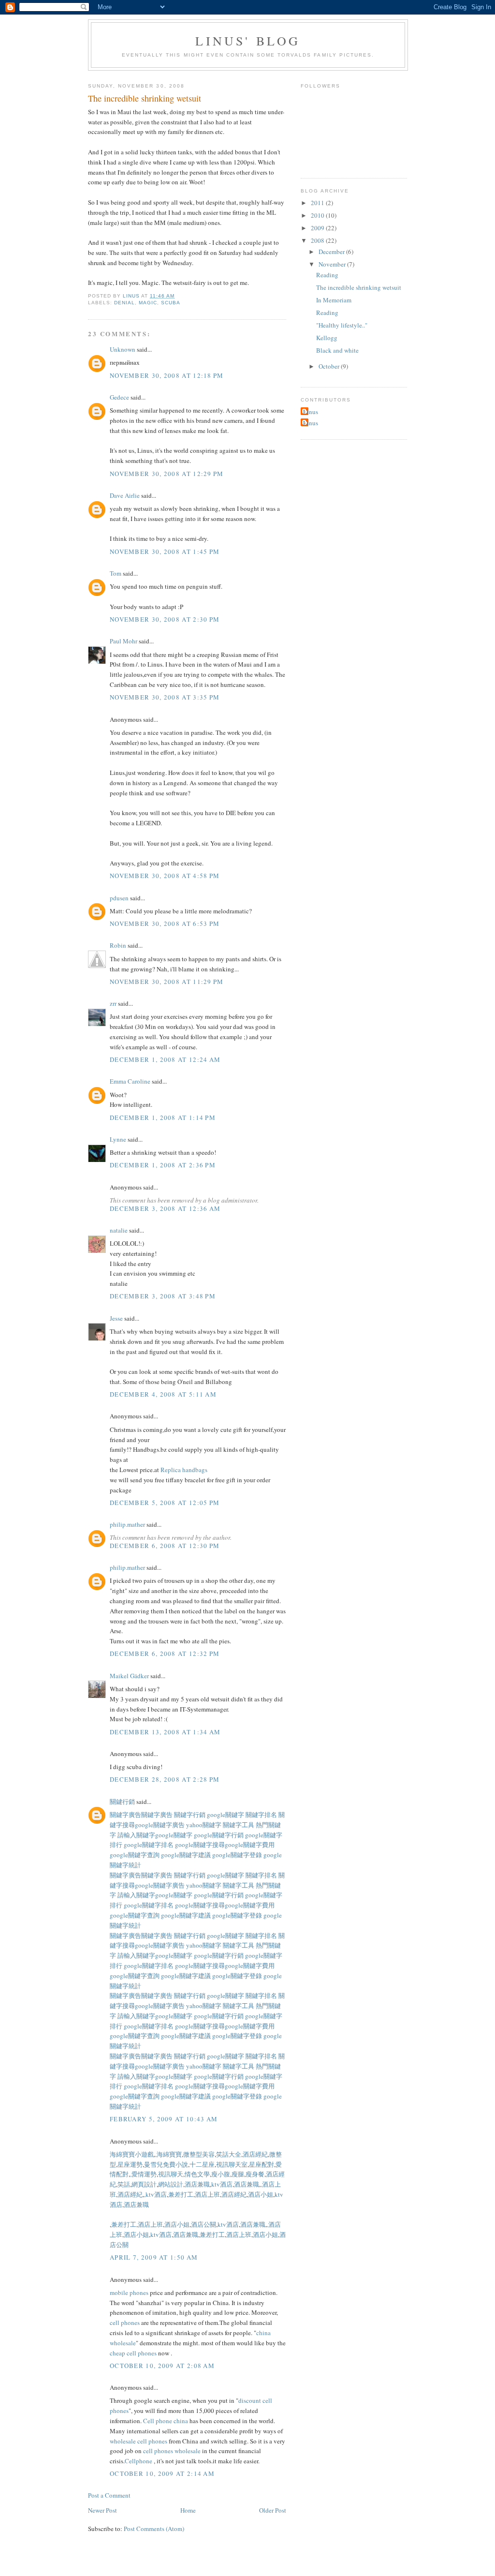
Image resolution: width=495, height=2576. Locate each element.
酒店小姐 (261, 2194)
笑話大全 (229, 2154)
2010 (318, 215)
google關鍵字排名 (149, 1845)
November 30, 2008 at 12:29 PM (167, 474)
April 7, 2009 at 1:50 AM (154, 2257)
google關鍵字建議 (187, 1855)
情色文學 (197, 2174)
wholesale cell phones (138, 2441)
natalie (119, 1230)
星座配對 (262, 2164)
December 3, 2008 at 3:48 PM (163, 1296)
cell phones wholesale (172, 2451)
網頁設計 (144, 2184)
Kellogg (327, 338)
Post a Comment (109, 2495)
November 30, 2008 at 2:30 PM (165, 619)
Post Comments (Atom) (154, 2529)
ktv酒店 (222, 2184)
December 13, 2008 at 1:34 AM (165, 1732)
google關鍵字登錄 (238, 1855)
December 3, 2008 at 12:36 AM (165, 1208)
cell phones (125, 2323)
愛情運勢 (144, 2174)
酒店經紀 (255, 2154)
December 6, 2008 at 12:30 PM (165, 1546)
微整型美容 (199, 2154)
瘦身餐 (255, 2174)
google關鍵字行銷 (219, 1835)
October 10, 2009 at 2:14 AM (162, 2473)
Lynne (118, 1139)
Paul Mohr (124, 641)
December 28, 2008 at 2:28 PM (165, 1779)
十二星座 (202, 2164)
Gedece (119, 397)
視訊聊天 (171, 2174)
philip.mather (127, 1524)
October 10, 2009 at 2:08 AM (162, 2366)
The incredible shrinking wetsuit (359, 287)
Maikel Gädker (129, 1676)
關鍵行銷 (122, 1802)
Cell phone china (166, 2421)
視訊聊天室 (232, 2164)
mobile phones (129, 2293)
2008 (318, 240)
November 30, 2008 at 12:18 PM (167, 375)
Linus (311, 412)
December (332, 252)
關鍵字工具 (239, 1825)
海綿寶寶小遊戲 (132, 2154)
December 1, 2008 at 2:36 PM (163, 1165)
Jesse (116, 1318)
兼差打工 (181, 2194)
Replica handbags (184, 1470)
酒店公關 (204, 2224)
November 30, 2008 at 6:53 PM (165, 923)
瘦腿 (238, 2174)
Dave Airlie (125, 495)
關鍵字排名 (262, 1815)
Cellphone (138, 2461)
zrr (113, 1003)
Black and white (337, 350)
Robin (118, 945)
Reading (327, 275)
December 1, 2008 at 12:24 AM (165, 1059)
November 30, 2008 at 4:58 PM (165, 876)
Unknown (123, 349)
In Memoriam (334, 300)
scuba (171, 303)
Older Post (273, 2510)
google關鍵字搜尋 (200, 1845)
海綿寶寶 (169, 2154)
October (330, 366)
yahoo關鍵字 (204, 1825)
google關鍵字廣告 (160, 1825)
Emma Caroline (130, 1081)
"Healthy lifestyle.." (342, 325)
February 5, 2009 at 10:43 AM (164, 2119)
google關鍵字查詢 (135, 1855)
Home (188, 2510)
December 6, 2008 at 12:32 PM (165, 1653)
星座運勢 (130, 2164)
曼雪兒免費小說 (166, 2164)
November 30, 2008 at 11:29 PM (167, 982)
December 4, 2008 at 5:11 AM (163, 1394)
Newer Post (102, 2510)
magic (148, 303)
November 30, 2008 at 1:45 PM (165, 551)
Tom (116, 573)
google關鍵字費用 (250, 1845)
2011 (318, 203)
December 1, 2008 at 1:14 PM (163, 1117)
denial (124, 303)
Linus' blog (248, 41)
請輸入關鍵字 (136, 1835)
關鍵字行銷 (190, 1815)
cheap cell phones (133, 2353)
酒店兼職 (197, 2184)
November (333, 264)
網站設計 (171, 2184)
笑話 (124, 2184)
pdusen (119, 898)
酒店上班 (207, 2194)
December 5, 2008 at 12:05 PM (165, 1503)
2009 (318, 228)
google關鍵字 (226, 1815)
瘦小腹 (221, 2174)
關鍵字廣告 (125, 1815)
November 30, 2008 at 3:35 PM (165, 697)
